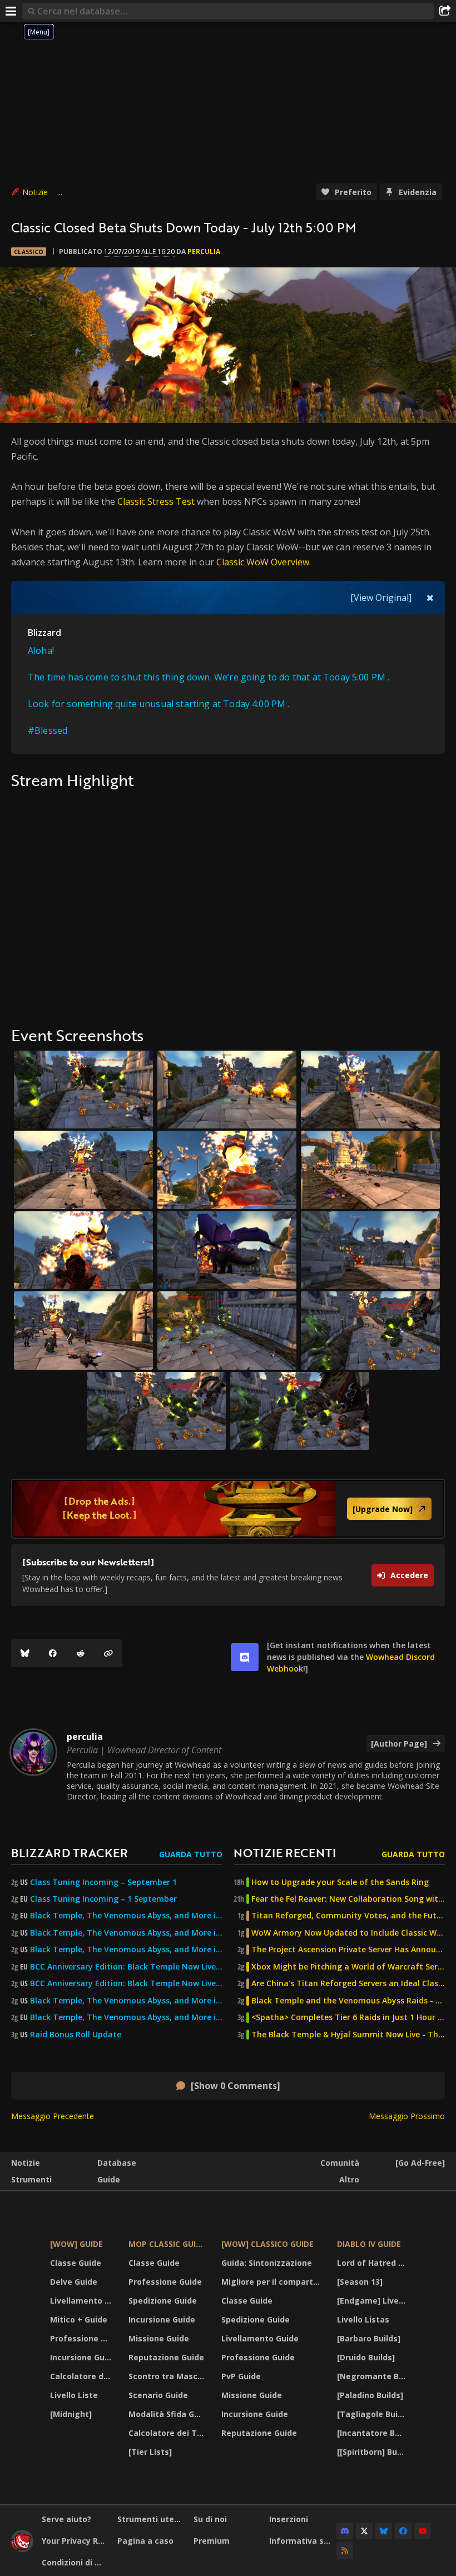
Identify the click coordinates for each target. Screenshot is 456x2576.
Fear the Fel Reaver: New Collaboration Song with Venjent (348, 1899)
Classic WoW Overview (263, 562)
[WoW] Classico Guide (267, 2244)
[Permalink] (108, 1653)
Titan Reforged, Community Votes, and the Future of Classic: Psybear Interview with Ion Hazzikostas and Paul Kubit (348, 1916)
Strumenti (31, 2179)
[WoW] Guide (76, 2244)
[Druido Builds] (366, 2357)
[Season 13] (360, 2282)
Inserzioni (289, 2519)
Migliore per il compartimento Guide (272, 2282)
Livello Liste (74, 2395)
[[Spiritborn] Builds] (373, 2452)
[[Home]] (22, 2549)
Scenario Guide (158, 2395)
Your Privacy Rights (75, 2541)
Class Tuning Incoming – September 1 (103, 1882)
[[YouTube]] (423, 2531)
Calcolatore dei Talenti (82, 2376)
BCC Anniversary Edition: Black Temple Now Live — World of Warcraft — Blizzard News (126, 1967)
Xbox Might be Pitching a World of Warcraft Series (348, 1967)
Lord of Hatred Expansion (373, 2263)
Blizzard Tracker (70, 1853)
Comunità (340, 2163)
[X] (364, 2531)
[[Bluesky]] (25, 1653)
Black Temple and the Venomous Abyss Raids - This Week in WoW (348, 2001)
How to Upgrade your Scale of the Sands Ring (340, 1882)
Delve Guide (74, 2282)
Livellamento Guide (82, 2301)
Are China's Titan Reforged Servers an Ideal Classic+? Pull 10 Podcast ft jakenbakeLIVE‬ (348, 1983)
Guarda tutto (191, 1854)
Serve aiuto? (66, 2519)
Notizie (35, 192)
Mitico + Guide (79, 2319)
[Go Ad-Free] (420, 2163)
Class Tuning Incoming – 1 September (103, 1899)
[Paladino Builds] (370, 2395)
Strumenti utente (151, 2519)
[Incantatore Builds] (373, 2433)
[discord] (245, 1657)
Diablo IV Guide (369, 2244)
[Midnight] (71, 2414)
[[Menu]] (11, 11)
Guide (109, 2179)
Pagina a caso (145, 2541)
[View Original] (381, 598)
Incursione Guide (82, 2357)
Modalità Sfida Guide (168, 2414)
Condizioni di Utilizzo (75, 2562)
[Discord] (345, 2531)
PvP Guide (241, 2376)
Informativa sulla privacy (303, 2541)
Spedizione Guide (163, 2301)
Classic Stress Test (156, 501)
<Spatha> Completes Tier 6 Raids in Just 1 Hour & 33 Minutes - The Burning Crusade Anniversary (348, 2017)
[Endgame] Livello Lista (373, 2301)
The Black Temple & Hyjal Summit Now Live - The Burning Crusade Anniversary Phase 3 (348, 2035)
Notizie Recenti (285, 1853)
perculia (204, 252)
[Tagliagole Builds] (373, 2414)
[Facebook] (53, 1653)
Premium (212, 2541)
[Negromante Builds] (373, 2376)
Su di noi (210, 2519)
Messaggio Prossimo (407, 2116)
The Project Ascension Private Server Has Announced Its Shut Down (348, 1950)
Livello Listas (363, 2319)
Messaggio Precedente (53, 2116)
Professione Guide (82, 2338)
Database (117, 2163)
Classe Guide (76, 2263)
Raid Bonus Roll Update (76, 2035)
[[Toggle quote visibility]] (430, 598)
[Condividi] (445, 11)
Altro (349, 2179)
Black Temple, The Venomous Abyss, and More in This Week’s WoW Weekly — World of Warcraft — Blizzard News (126, 1916)
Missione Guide (159, 2338)
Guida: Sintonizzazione (267, 2263)
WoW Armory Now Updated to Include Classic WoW (348, 1933)
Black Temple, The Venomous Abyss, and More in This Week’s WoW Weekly (126, 1950)
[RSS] (345, 2550)
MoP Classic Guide (167, 2244)
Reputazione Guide (166, 2357)
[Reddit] (81, 1653)
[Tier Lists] (150, 2452)
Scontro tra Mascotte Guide (168, 2376)
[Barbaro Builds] (369, 2338)
